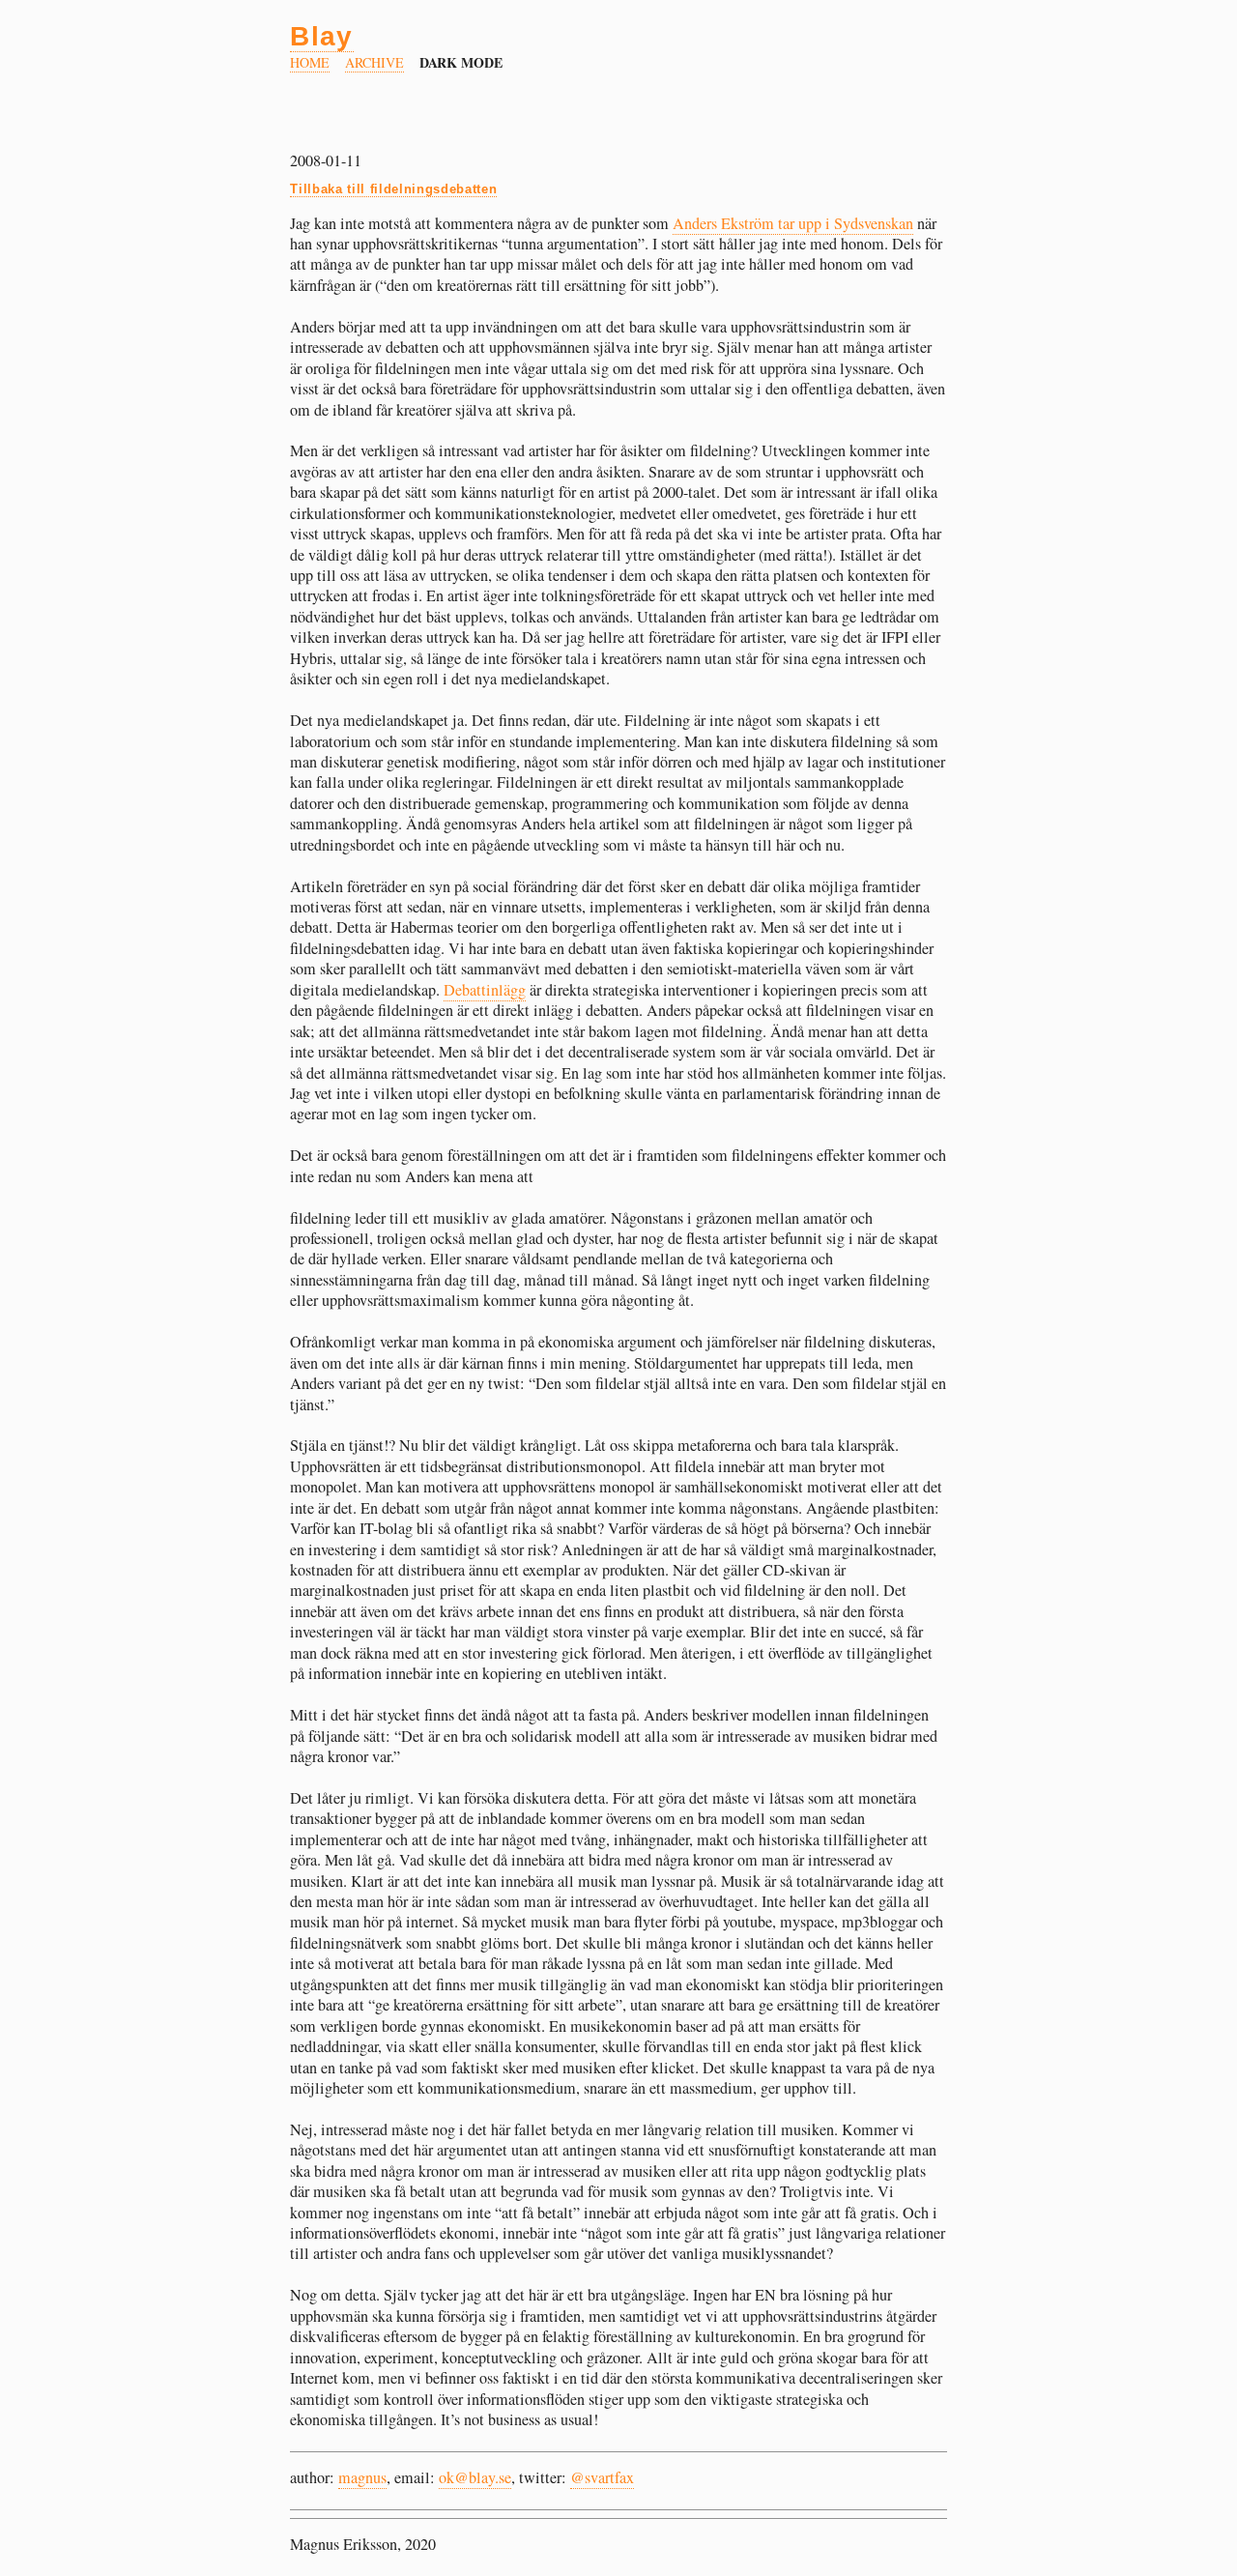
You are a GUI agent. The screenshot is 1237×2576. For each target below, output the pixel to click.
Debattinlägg (485, 990)
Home (310, 62)
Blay (322, 36)
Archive (374, 62)
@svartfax (602, 2477)
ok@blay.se (475, 2477)
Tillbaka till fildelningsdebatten (393, 189)
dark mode (461, 62)
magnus (362, 2477)
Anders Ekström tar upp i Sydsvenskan (793, 223)
